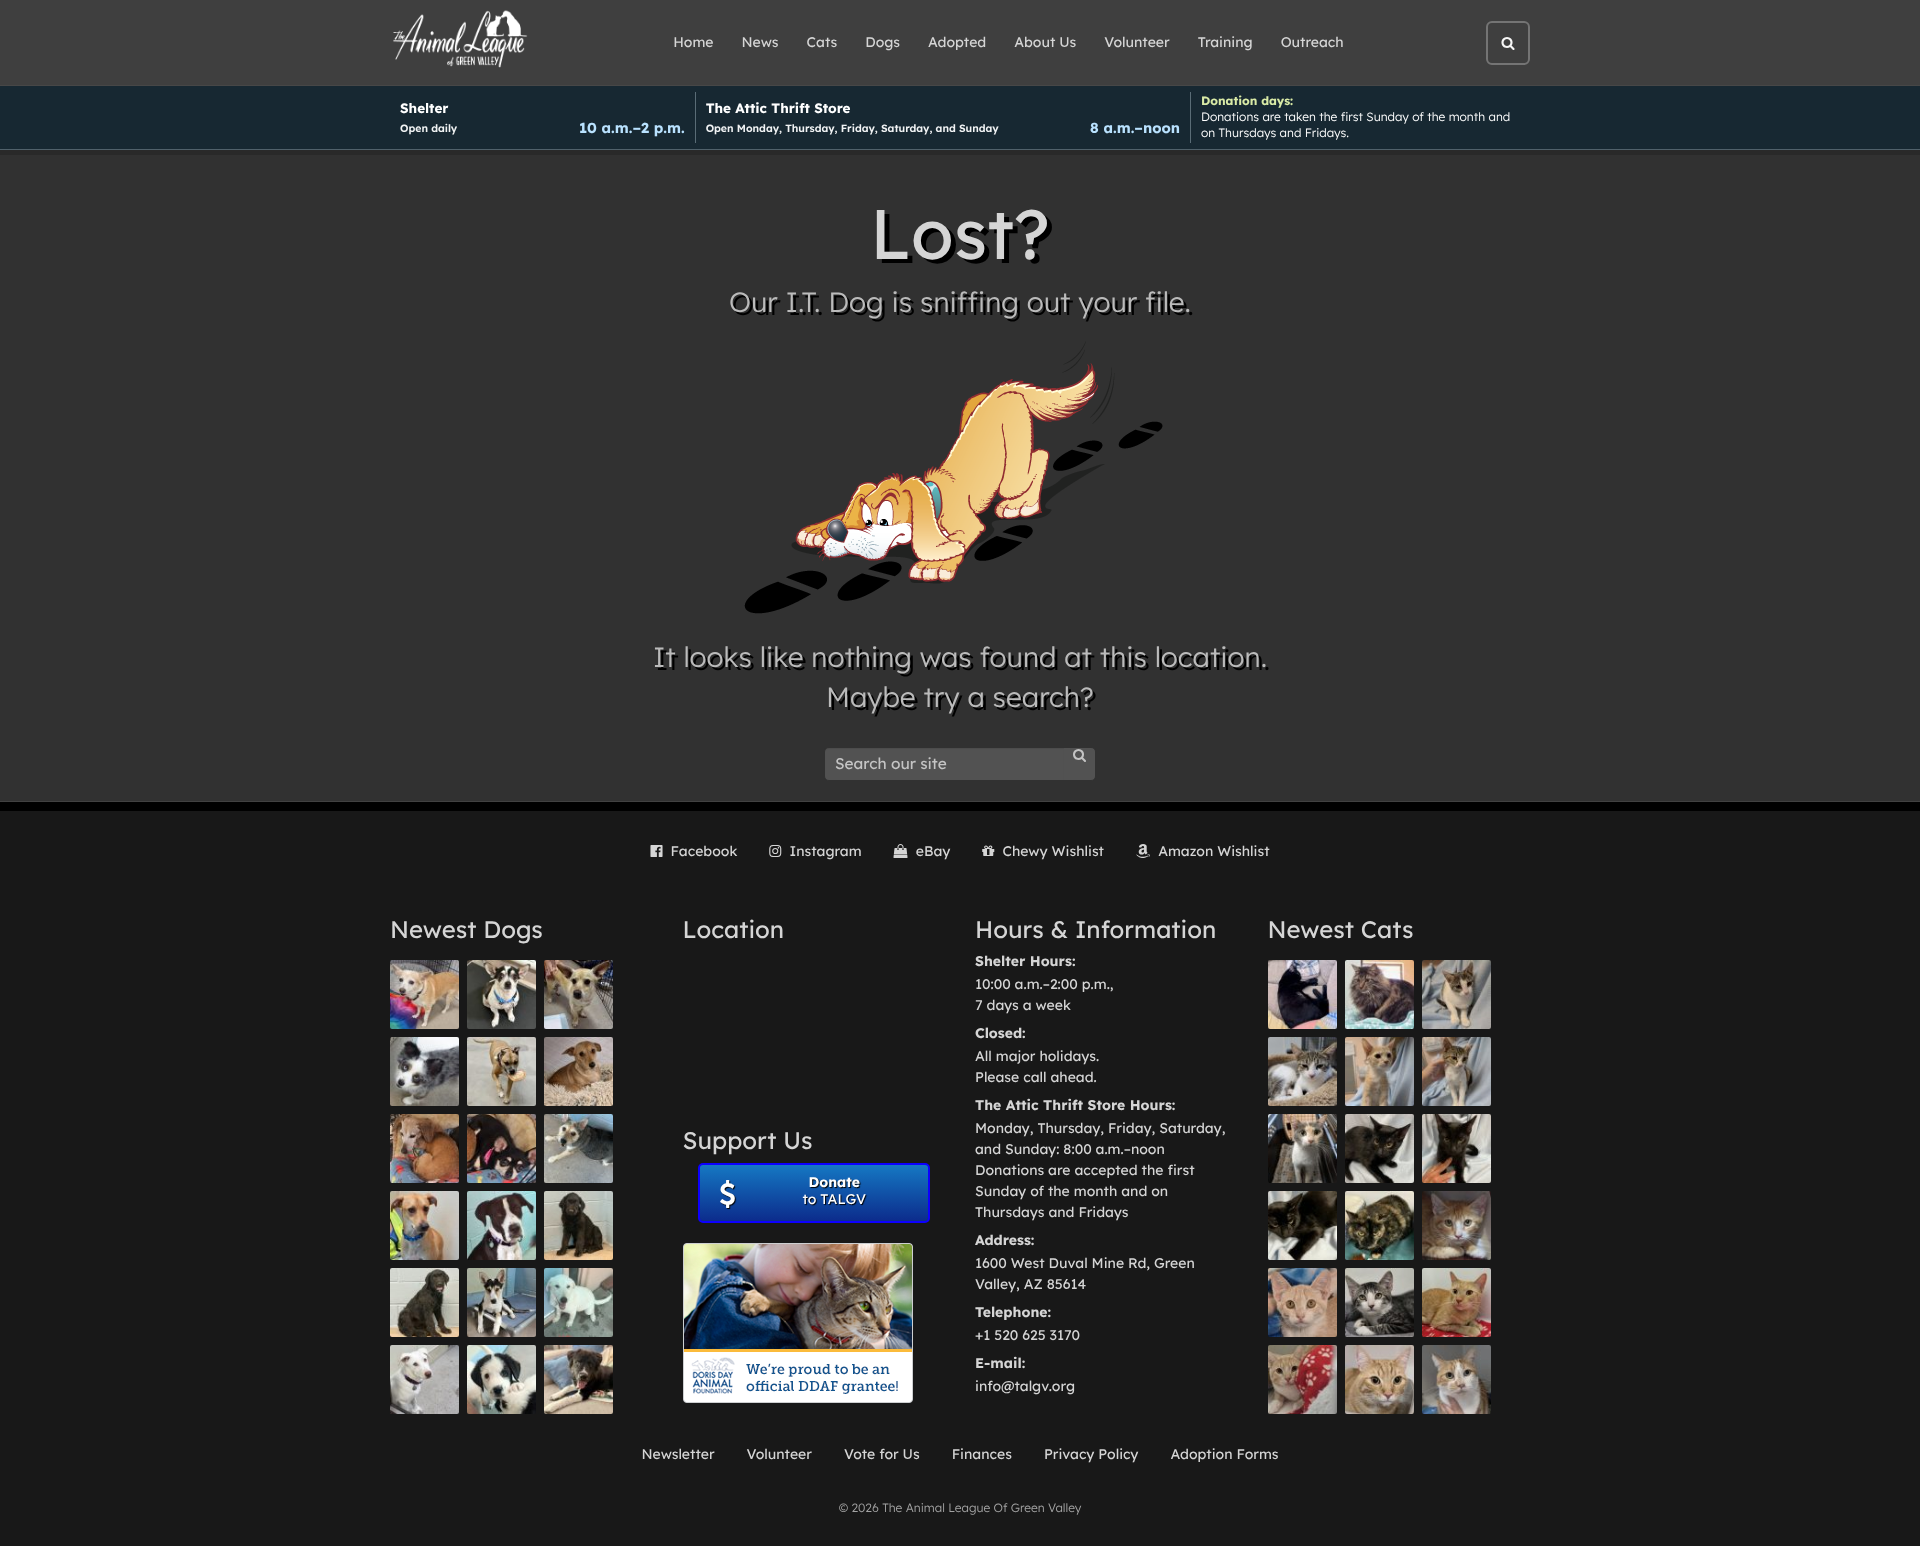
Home (693, 42)
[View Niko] (424, 1225)
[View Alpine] (578, 1379)
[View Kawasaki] (1379, 1071)
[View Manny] (424, 1379)
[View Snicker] (1456, 1225)
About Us (1045, 42)
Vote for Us (882, 1454)
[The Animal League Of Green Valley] (460, 40)
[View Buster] (578, 994)
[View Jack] (501, 1302)
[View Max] (424, 1071)
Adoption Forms (1224, 1454)
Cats (822, 42)
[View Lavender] (578, 1225)
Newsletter (677, 1454)
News (760, 42)
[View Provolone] (1379, 1379)
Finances (982, 1454)
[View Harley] (1302, 1148)
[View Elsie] (1456, 1302)
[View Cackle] (1379, 1302)
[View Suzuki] (1302, 1071)
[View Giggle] (1302, 1302)
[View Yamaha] (1456, 994)
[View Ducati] (1456, 1071)
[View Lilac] (424, 1302)
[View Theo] (501, 1071)
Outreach (1312, 42)
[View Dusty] (578, 1148)
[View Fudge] (1379, 994)
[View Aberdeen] (1379, 1148)
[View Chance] (501, 994)
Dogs (882, 42)
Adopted (957, 42)
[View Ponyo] (424, 1148)
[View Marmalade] (1456, 1379)
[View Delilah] (1379, 1225)
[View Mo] (578, 1302)
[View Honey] (424, 994)
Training (1225, 42)
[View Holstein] (1302, 1225)
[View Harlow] (1302, 994)
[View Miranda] (501, 1148)
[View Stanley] (501, 1225)
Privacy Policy (1091, 1454)
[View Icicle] (501, 1379)
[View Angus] (1456, 1148)
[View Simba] (1302, 1379)
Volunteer (1136, 42)
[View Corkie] (578, 1071)
